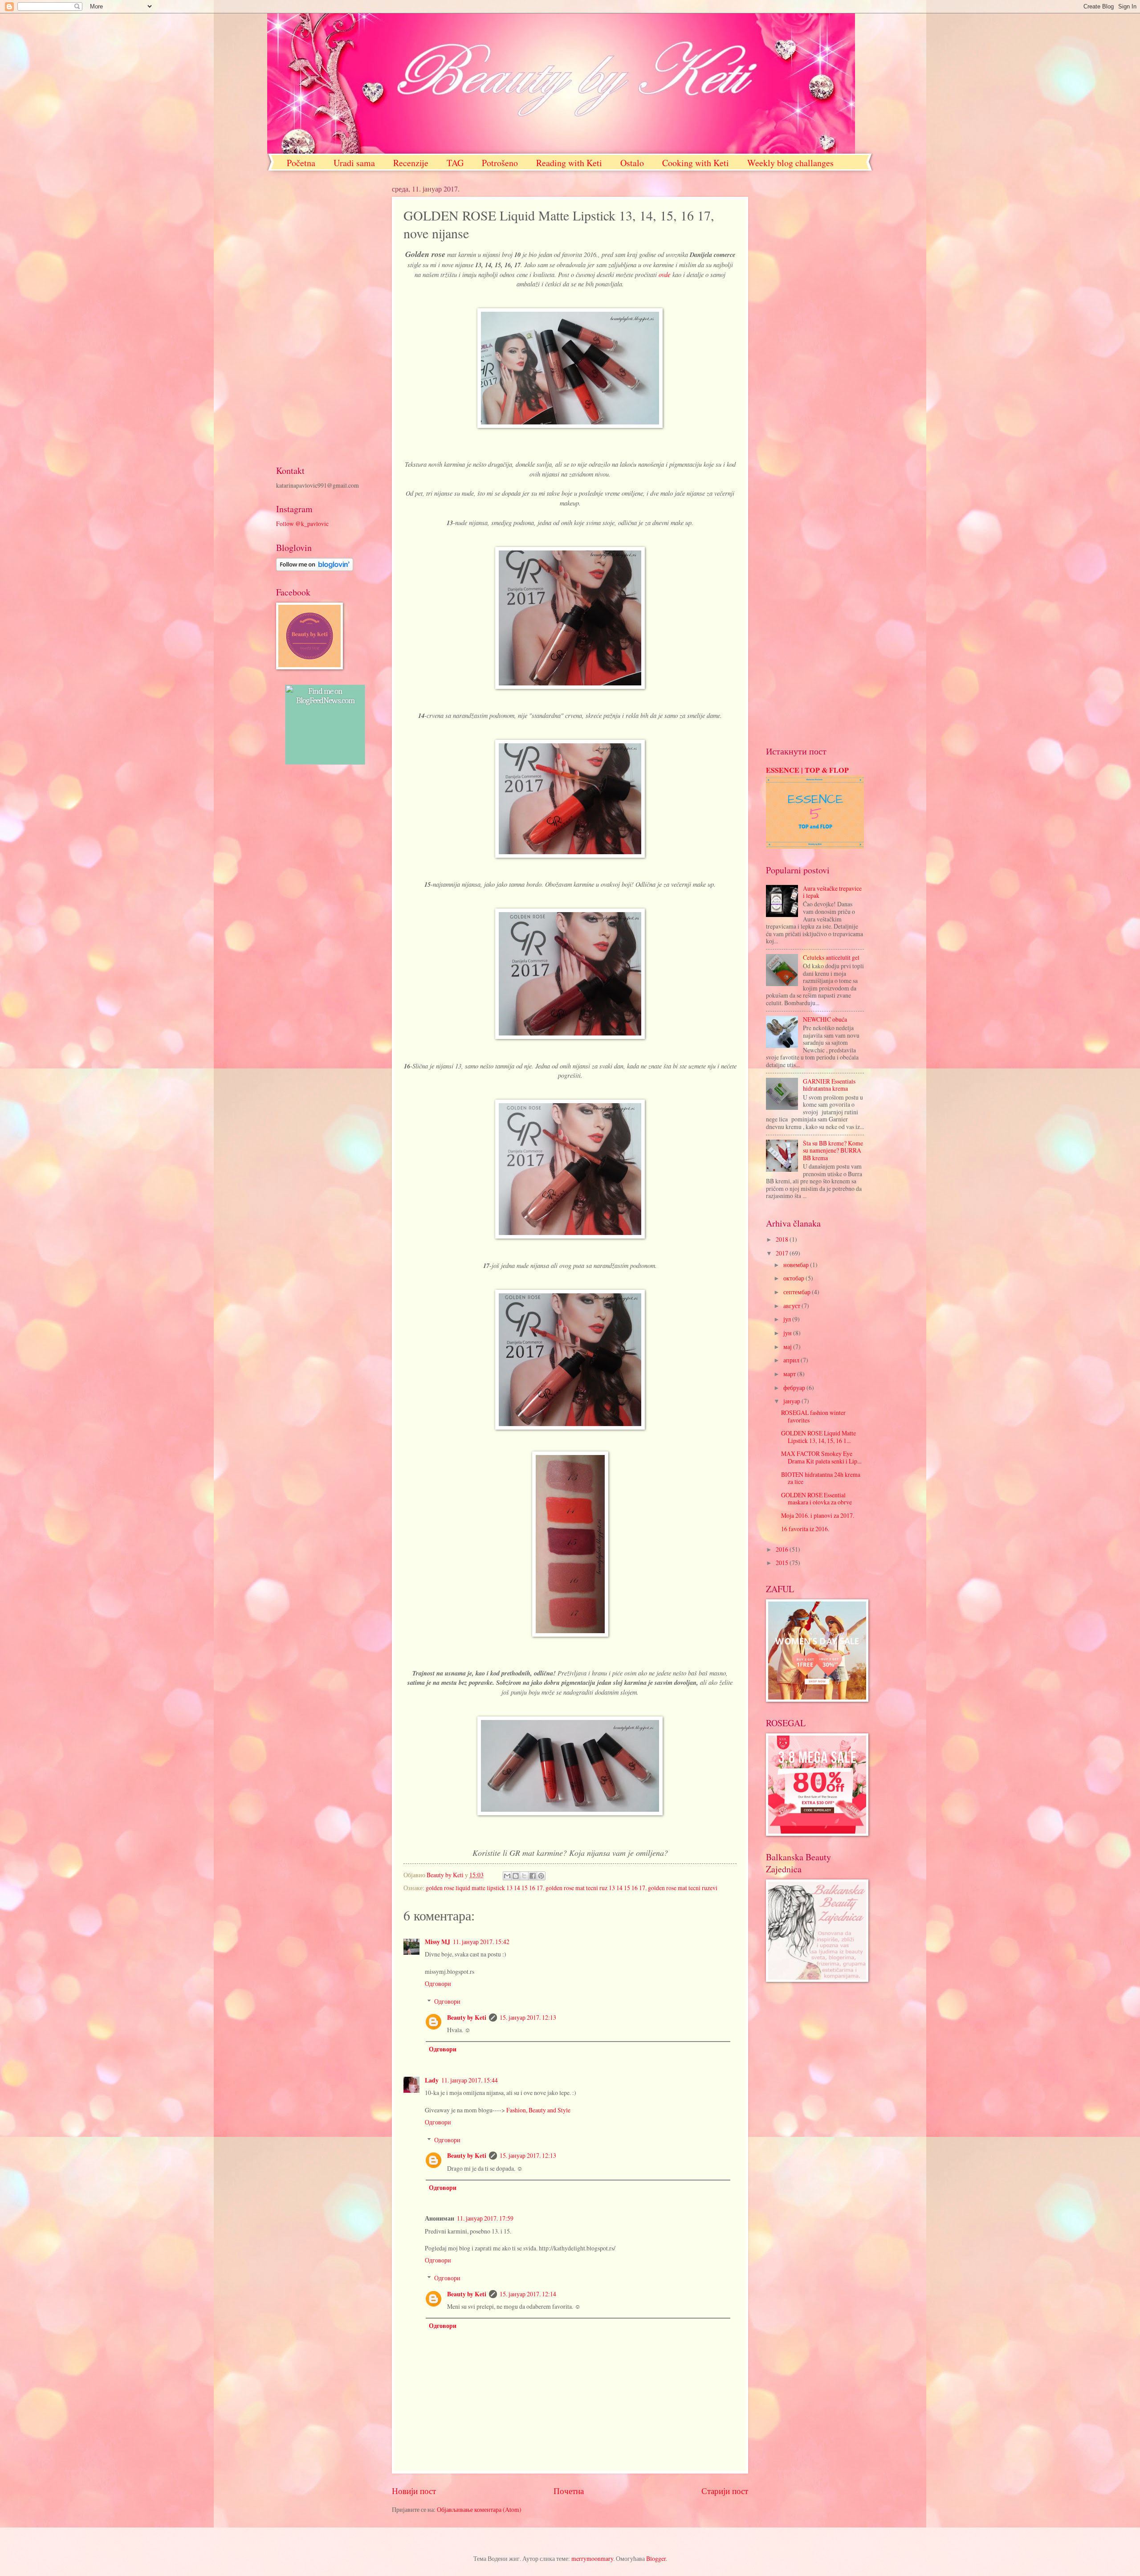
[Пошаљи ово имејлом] (507, 1876)
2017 (783, 1253)
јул (788, 1319)
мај (788, 1347)
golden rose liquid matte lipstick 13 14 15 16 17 (484, 1888)
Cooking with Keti (696, 163)
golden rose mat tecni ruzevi (683, 1888)
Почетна (569, 2491)
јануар (792, 1401)
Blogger (656, 2558)
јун (788, 1333)
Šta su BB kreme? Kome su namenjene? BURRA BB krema (833, 1150)
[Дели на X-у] (524, 1876)
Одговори (438, 1983)
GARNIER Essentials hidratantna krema (829, 1085)
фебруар (795, 1388)
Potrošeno (500, 163)
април (792, 1360)
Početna (301, 163)
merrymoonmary (592, 2558)
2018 (783, 1239)
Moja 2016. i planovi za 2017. (818, 1515)
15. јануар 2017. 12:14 (528, 2294)
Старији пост (725, 2491)
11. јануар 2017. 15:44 (470, 2080)
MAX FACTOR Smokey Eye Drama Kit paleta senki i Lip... (821, 1457)
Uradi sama (354, 163)
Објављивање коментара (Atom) (479, 2509)
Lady (432, 2080)
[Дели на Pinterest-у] (541, 1876)
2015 (783, 1563)
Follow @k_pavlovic (302, 524)
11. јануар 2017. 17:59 (485, 2218)
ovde (664, 274)
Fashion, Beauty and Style (538, 2110)
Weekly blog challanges (790, 163)
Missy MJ (438, 1942)
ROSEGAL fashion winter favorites (813, 1416)
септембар (798, 1292)
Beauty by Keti (467, 2018)
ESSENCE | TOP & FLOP (807, 770)
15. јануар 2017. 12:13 (528, 2017)
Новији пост (414, 2491)
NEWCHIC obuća (825, 1019)
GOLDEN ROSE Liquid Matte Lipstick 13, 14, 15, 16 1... (818, 1437)
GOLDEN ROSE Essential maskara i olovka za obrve (816, 1499)
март (790, 1374)
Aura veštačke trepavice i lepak (832, 892)
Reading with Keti (569, 163)
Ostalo (632, 163)
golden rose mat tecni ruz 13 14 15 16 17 (595, 1888)
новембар (797, 1265)
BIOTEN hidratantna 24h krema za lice (821, 1478)
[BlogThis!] (516, 1876)
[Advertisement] (325, 318)
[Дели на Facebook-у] (533, 1876)
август (792, 1306)
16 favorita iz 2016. (805, 1529)
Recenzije (411, 163)
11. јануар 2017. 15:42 (481, 1942)
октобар (794, 1278)
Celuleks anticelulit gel (831, 957)
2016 (783, 1549)
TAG (455, 163)
